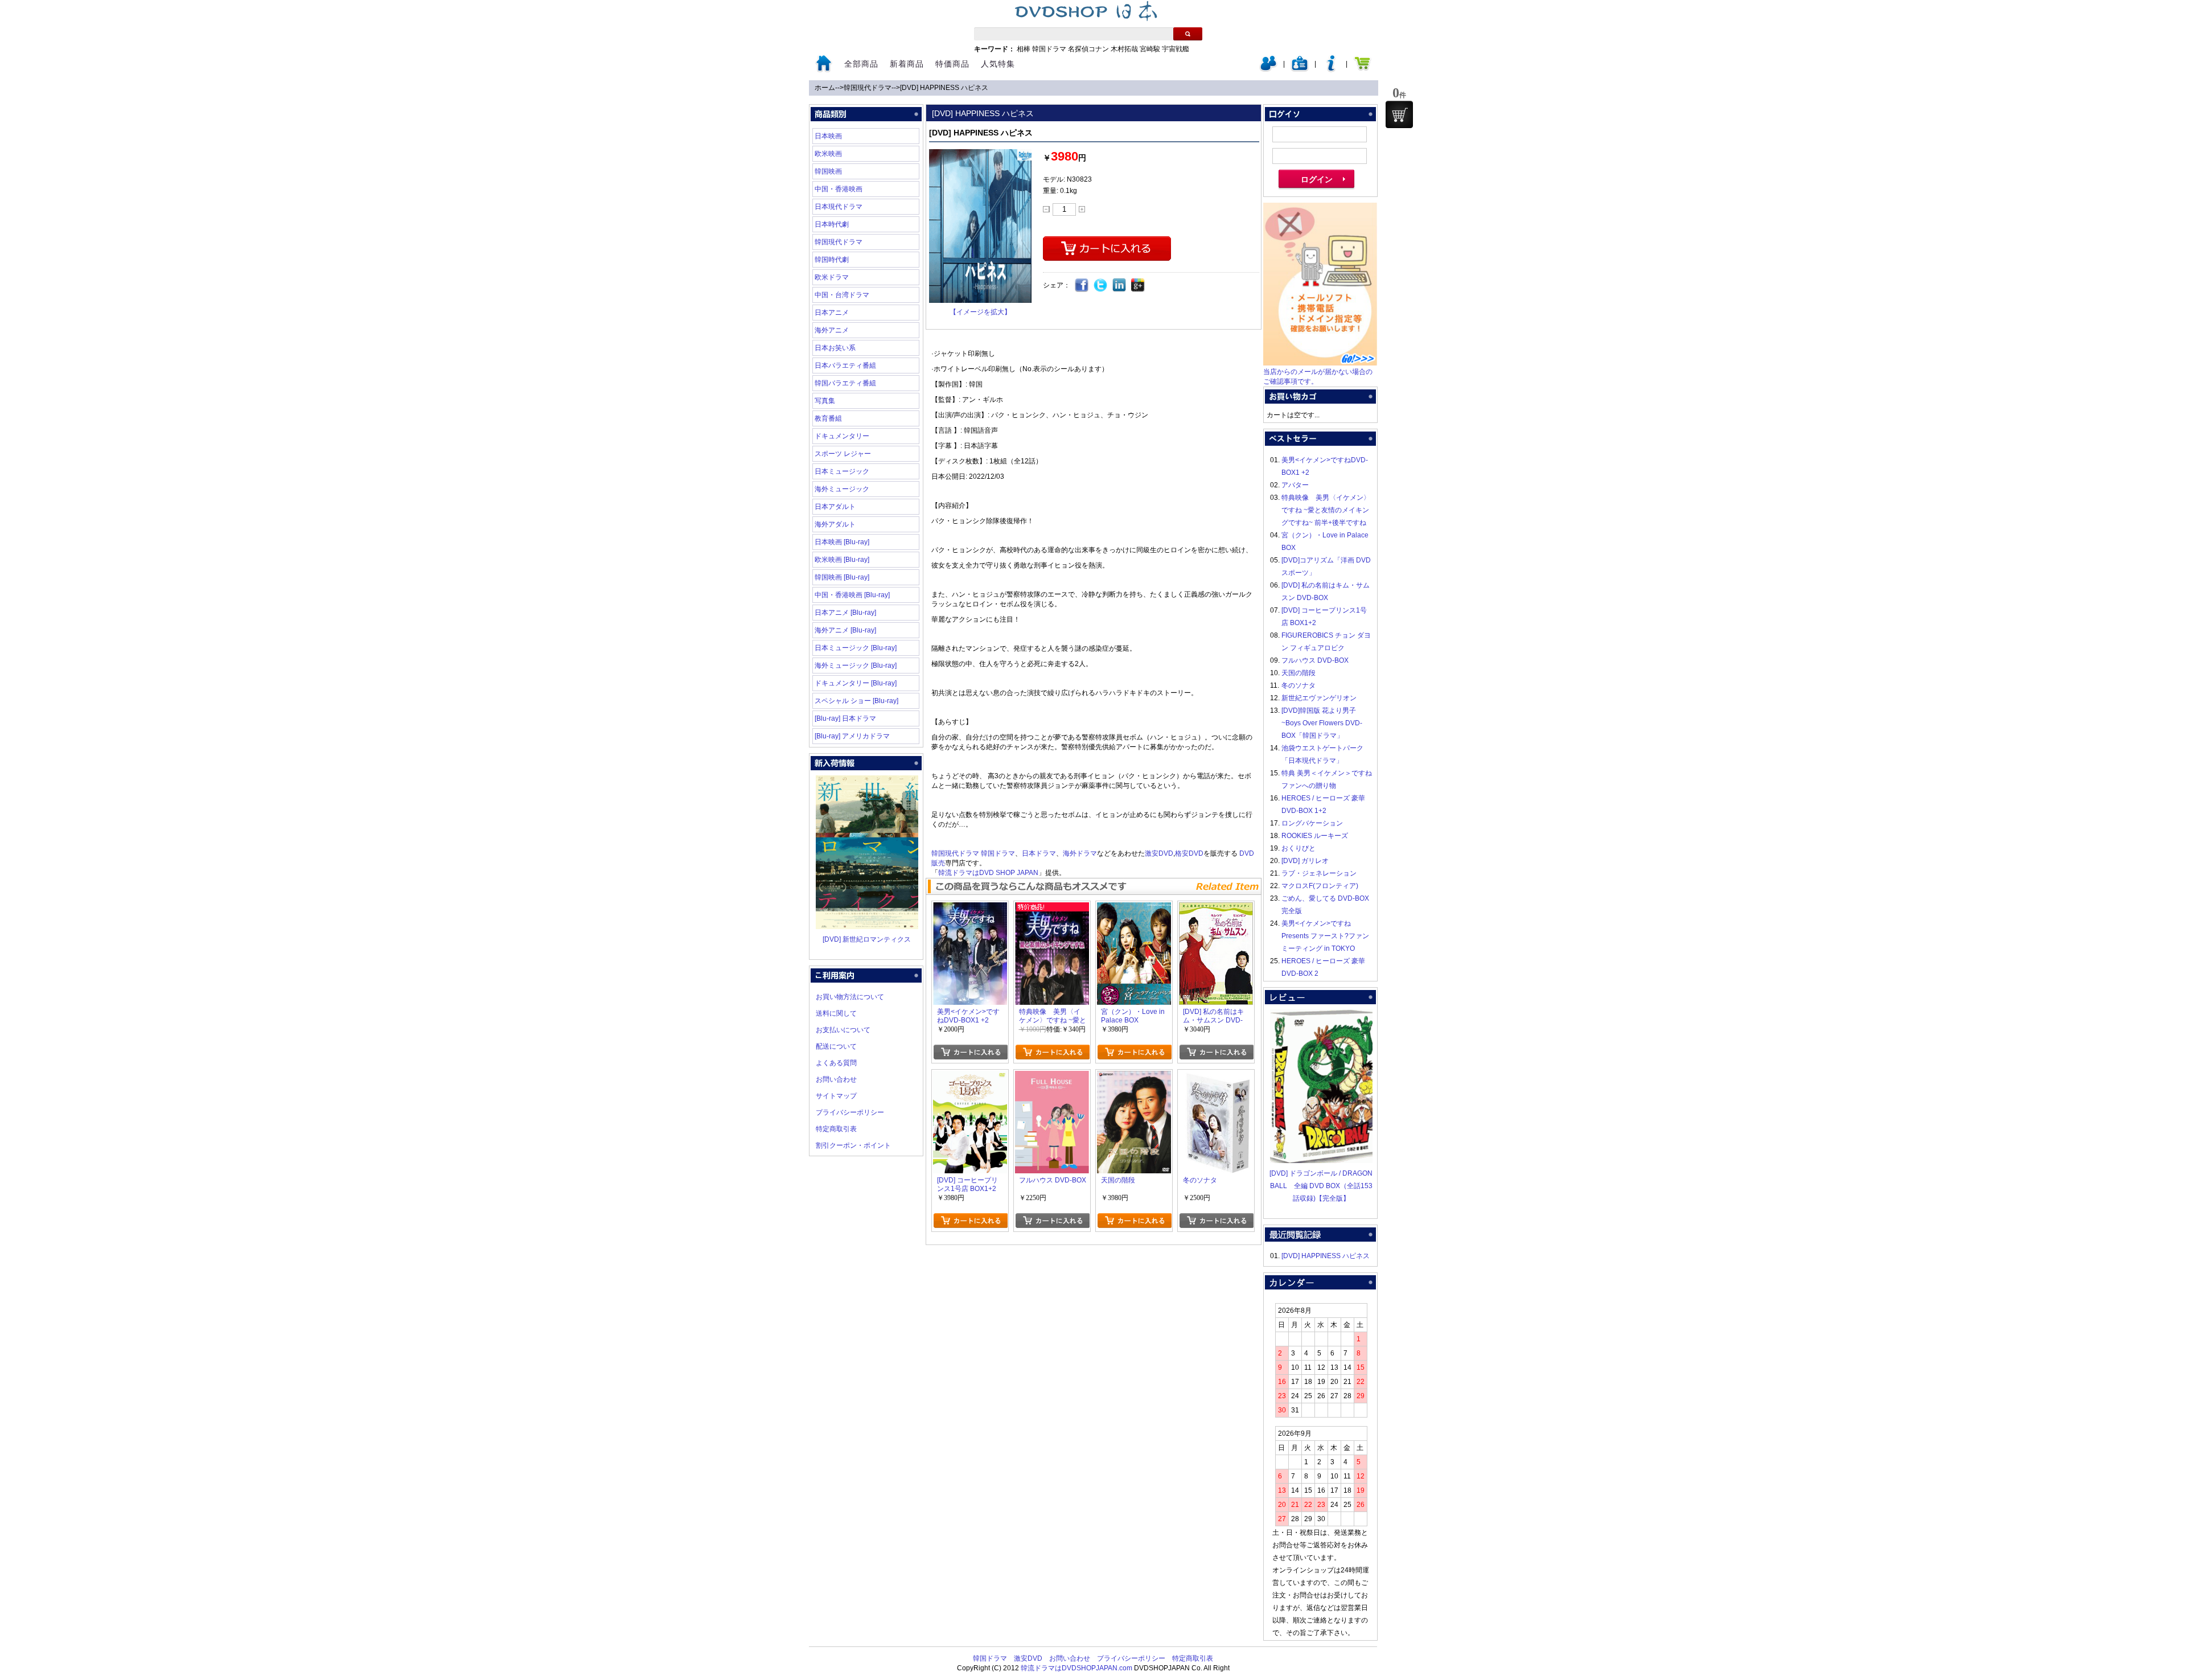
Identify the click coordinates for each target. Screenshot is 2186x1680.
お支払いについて (843, 1030)
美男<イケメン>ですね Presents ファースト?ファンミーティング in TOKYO (1325, 936)
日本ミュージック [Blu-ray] (856, 648)
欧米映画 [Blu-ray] (842, 560)
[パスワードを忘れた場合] (1331, 69)
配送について (836, 1046)
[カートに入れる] (970, 1052)
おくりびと (1299, 848)
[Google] (1138, 286)
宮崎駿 (1150, 49)
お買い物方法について (850, 997)
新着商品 (907, 64)
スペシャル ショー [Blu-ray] (856, 701)
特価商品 (952, 64)
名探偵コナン (1088, 49)
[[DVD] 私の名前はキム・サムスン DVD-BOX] (1216, 909)
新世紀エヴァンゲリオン (1319, 698)
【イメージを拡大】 (980, 312)
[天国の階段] (1134, 1077)
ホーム (825, 88)
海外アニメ (832, 330)
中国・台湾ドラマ (842, 295)
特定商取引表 (836, 1129)
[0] (1399, 114)
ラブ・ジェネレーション (1319, 873)
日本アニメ (832, 313)
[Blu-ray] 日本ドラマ (845, 718)
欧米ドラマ (832, 277)
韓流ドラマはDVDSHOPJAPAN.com (1076, 1668)
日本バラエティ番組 (845, 365)
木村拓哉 (1124, 49)
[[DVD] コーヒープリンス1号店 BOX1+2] (970, 1077)
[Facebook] (1082, 286)
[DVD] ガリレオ (1305, 861)
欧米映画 (828, 154)
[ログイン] (1268, 69)
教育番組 (828, 418)
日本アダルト (835, 507)
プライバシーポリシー (850, 1112)
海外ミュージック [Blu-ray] (856, 666)
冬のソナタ (1299, 685)
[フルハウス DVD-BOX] (1052, 1077)
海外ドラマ (1080, 853)
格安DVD (1189, 853)
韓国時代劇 (832, 260)
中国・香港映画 (839, 189)
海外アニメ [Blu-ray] (845, 630)
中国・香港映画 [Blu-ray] (852, 595)
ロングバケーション (1312, 823)
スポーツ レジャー (843, 454)
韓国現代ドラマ (868, 88)
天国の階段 (1299, 673)
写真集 (825, 401)
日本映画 (828, 136)
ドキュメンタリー (842, 436)
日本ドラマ (1039, 853)
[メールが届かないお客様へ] (1320, 363)
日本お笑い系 (835, 348)
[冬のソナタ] (1216, 1077)
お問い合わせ (836, 1079)
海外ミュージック (842, 489)
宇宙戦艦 (1176, 49)
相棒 (1024, 49)
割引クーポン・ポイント (853, 1145)
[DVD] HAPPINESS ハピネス (944, 88)
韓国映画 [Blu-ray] (842, 577)
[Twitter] (1101, 286)
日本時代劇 (832, 224)
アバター (1295, 485)
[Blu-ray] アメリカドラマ (852, 736)
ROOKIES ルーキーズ (1315, 836)
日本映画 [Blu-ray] (842, 542)
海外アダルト (835, 524)
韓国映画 (828, 171)
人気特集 (998, 64)
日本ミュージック (842, 471)
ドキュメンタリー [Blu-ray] (856, 683)
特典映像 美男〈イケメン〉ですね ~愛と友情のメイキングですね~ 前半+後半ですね (1326, 510)
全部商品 (861, 64)
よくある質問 (836, 1063)
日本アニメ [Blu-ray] (845, 613)
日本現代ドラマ (839, 207)
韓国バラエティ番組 (845, 383)
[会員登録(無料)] (1300, 69)
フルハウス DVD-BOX (1315, 660)
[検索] (1188, 34)
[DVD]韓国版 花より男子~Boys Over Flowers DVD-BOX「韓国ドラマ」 (1322, 723)
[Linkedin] (1119, 286)
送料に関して (836, 1013)
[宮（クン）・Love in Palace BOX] (1134, 909)
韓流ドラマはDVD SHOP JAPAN (988, 873)
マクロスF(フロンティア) (1320, 886)
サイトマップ (836, 1096)
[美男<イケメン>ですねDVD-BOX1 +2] (970, 909)
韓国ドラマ (1049, 49)
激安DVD (1159, 853)
